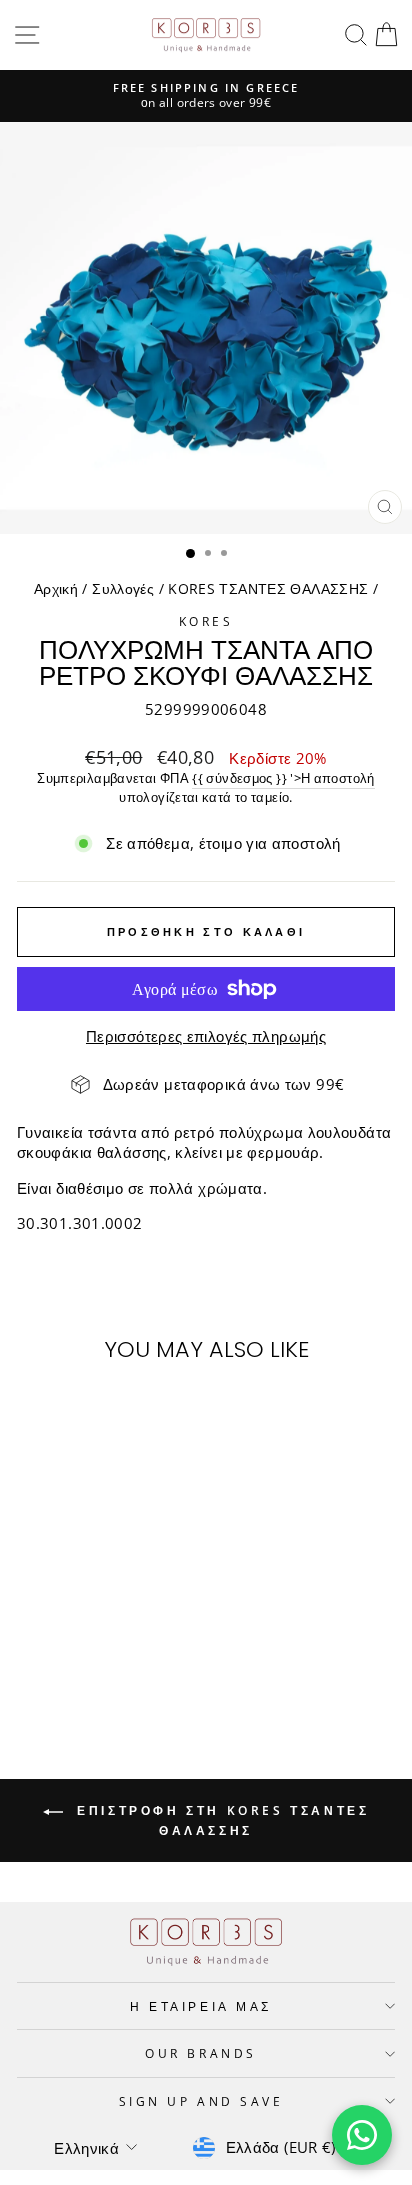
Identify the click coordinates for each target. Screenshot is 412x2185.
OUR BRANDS (200, 2053)
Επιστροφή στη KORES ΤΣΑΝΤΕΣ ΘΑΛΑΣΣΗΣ (220, 1820)
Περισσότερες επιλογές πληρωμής (206, 1036)
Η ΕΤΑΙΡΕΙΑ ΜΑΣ (200, 2006)
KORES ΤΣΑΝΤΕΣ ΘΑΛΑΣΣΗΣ (268, 588)
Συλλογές (123, 588)
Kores (206, 621)
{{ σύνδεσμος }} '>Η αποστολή (283, 778)
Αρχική (56, 588)
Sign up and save (201, 2101)
